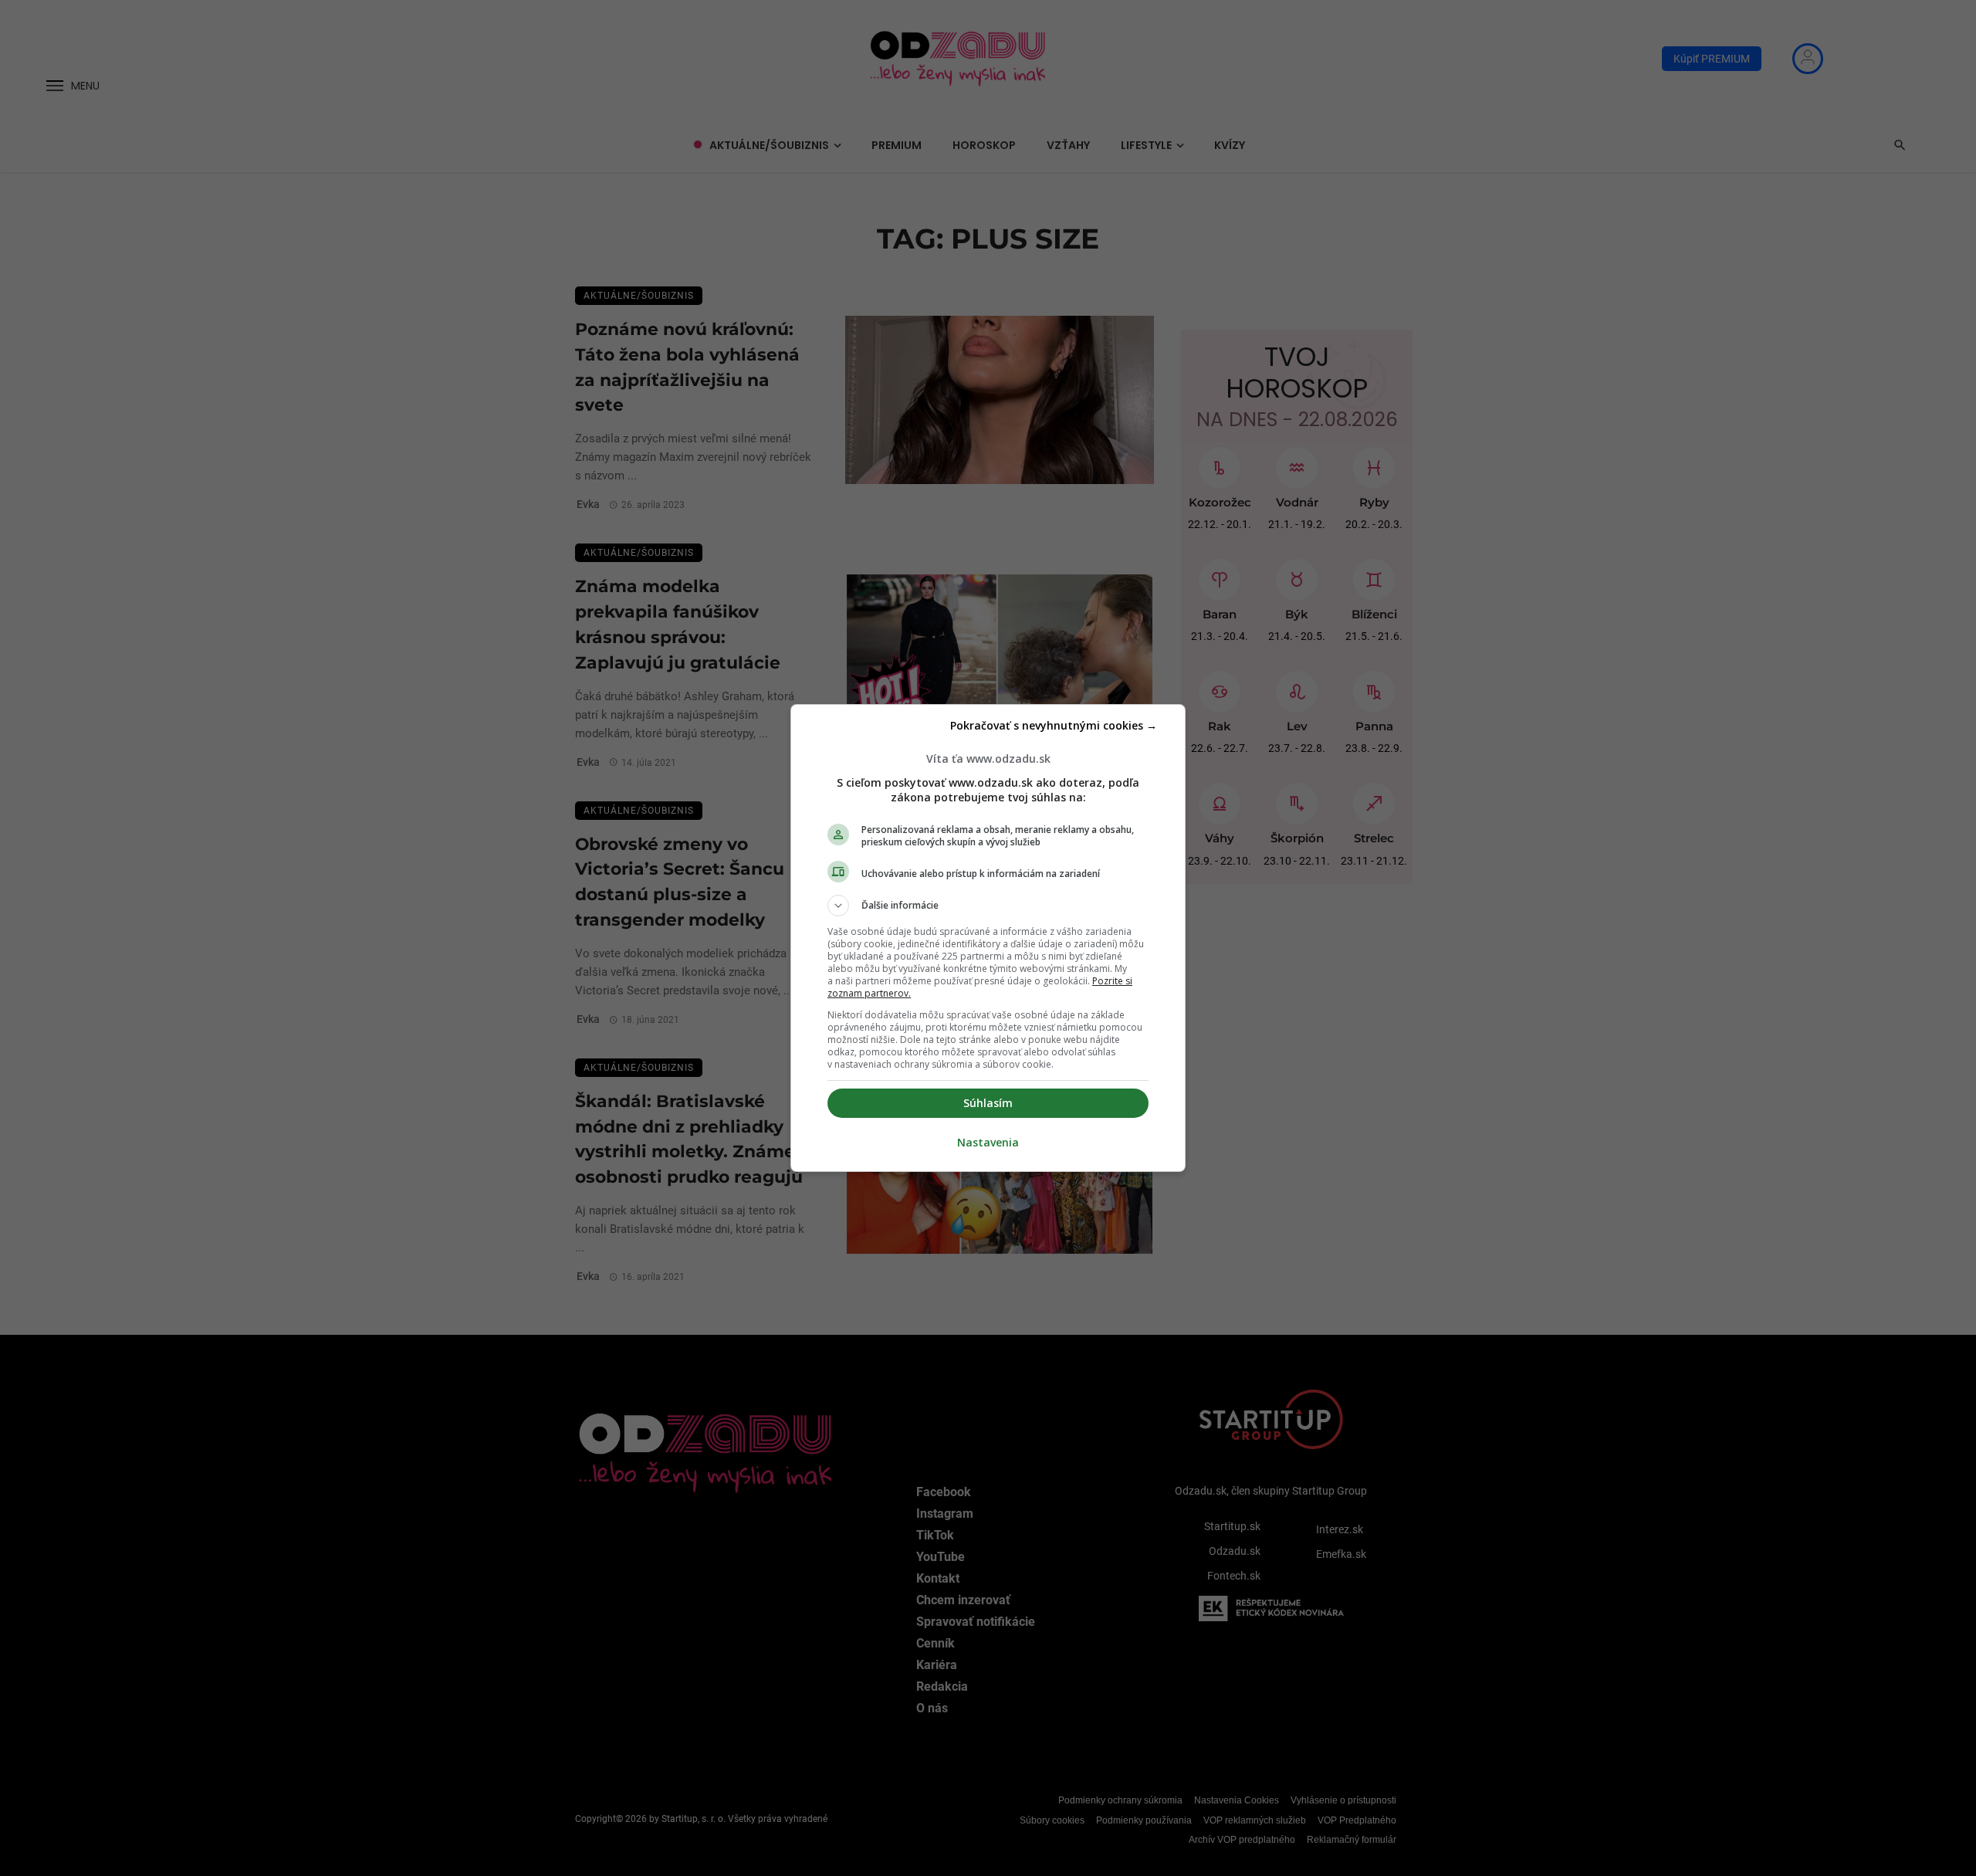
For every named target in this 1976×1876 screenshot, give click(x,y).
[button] (988, 906)
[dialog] (988, 938)
